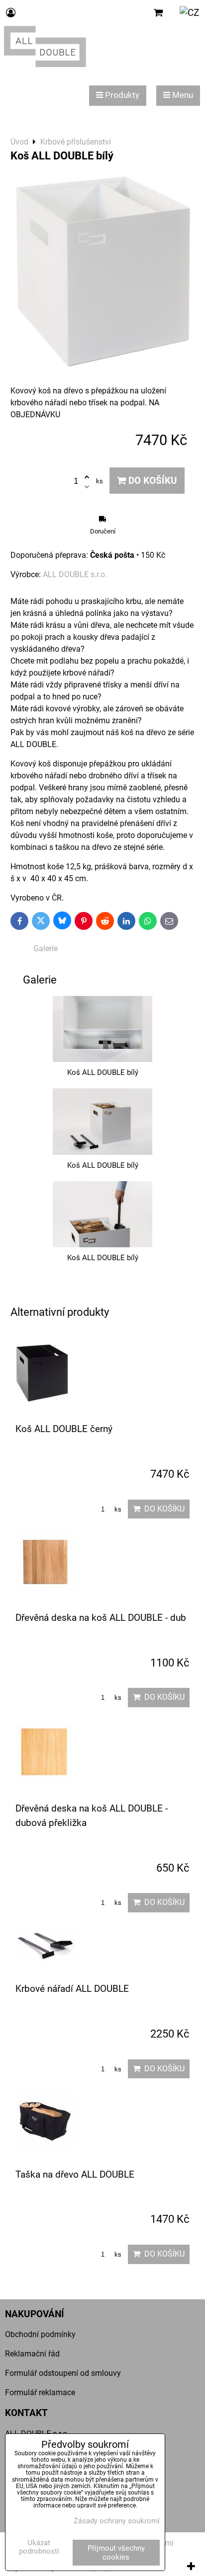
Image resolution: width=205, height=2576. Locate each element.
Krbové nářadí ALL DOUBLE (72, 1989)
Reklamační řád (32, 2354)
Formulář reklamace (40, 2392)
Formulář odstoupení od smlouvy (63, 2373)
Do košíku (152, 481)
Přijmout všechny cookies (116, 2553)
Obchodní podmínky (40, 2334)
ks (117, 1509)
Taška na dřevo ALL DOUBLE (75, 2174)
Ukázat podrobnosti (39, 2547)
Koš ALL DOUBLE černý (64, 1429)
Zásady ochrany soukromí (117, 2521)
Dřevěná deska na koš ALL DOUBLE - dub (101, 1618)
